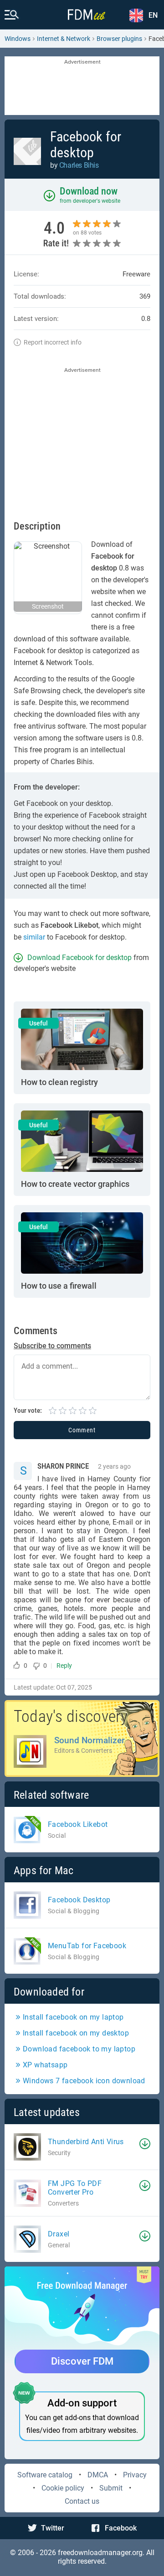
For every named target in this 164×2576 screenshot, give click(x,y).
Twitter (53, 2528)
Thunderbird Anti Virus (86, 2142)
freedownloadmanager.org (100, 2553)
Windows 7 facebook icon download (84, 2081)
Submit (111, 2488)
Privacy (135, 2475)
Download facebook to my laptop (79, 2049)
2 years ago (114, 1466)
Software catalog (45, 2475)
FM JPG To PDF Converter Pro (75, 2188)
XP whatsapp (45, 2065)
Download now (89, 191)
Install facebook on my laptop (73, 2017)
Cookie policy (63, 2488)
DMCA (98, 2475)
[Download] (145, 2144)
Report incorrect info (53, 342)
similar (34, 937)
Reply (64, 1666)
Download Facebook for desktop (79, 958)
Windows (18, 39)
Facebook (121, 2528)
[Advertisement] (82, 86)
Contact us (82, 2501)
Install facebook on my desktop (76, 2033)
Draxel (59, 2234)
